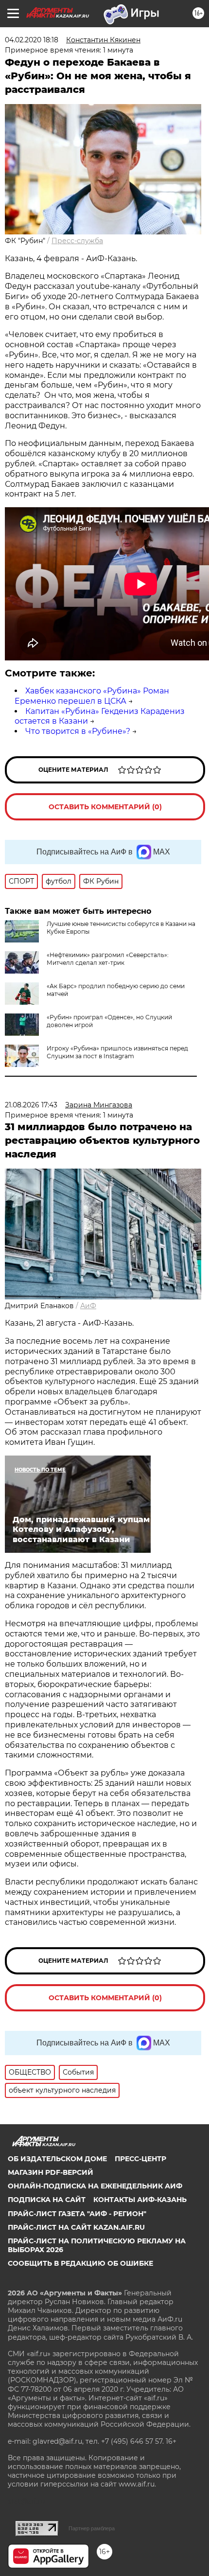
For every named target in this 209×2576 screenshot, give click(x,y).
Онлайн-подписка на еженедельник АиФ (95, 2186)
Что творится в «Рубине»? (78, 731)
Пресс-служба (77, 241)
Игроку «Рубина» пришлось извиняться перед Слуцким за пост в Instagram (117, 1052)
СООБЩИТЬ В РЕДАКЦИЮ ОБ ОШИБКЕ (80, 2263)
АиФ (88, 1306)
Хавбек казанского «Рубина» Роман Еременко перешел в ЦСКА (92, 696)
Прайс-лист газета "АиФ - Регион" (77, 2214)
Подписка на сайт (47, 2200)
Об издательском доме (57, 2159)
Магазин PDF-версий (51, 2172)
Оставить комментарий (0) (105, 807)
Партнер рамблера (92, 2528)
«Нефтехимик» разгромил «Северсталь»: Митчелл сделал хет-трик (108, 959)
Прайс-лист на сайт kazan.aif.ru (76, 2227)
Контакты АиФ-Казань (140, 2200)
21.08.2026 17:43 (31, 1105)
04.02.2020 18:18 (32, 40)
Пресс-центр (140, 2159)
